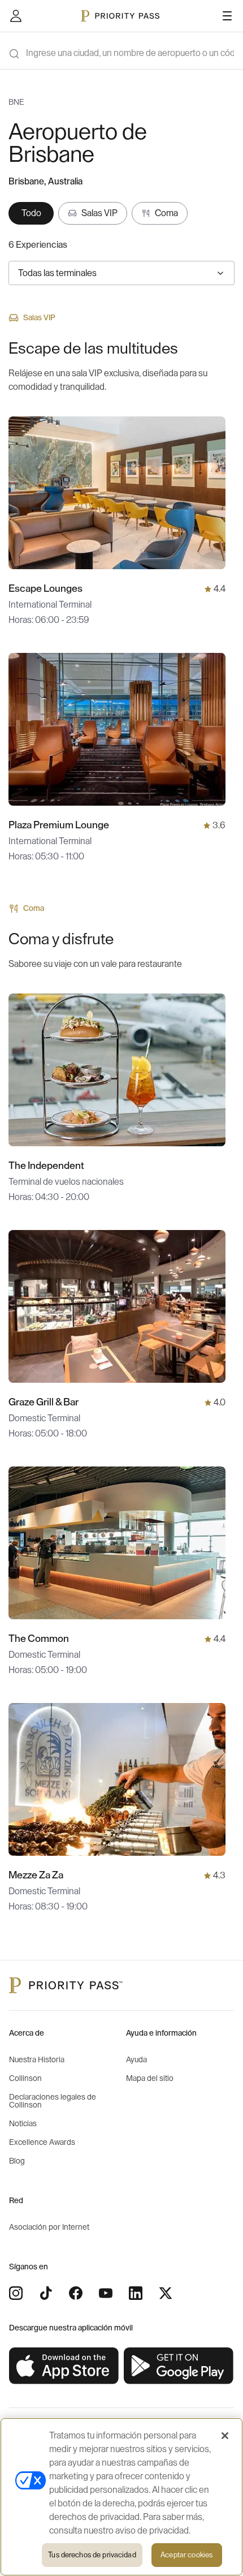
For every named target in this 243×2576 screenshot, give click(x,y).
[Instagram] (16, 2293)
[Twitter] (166, 2293)
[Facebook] (76, 2293)
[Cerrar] (225, 2436)
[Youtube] (106, 2293)
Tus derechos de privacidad (92, 2555)
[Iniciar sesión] (16, 16)
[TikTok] (46, 2293)
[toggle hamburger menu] (227, 16)
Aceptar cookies (186, 2555)
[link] (64, 2366)
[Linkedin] (136, 2293)
